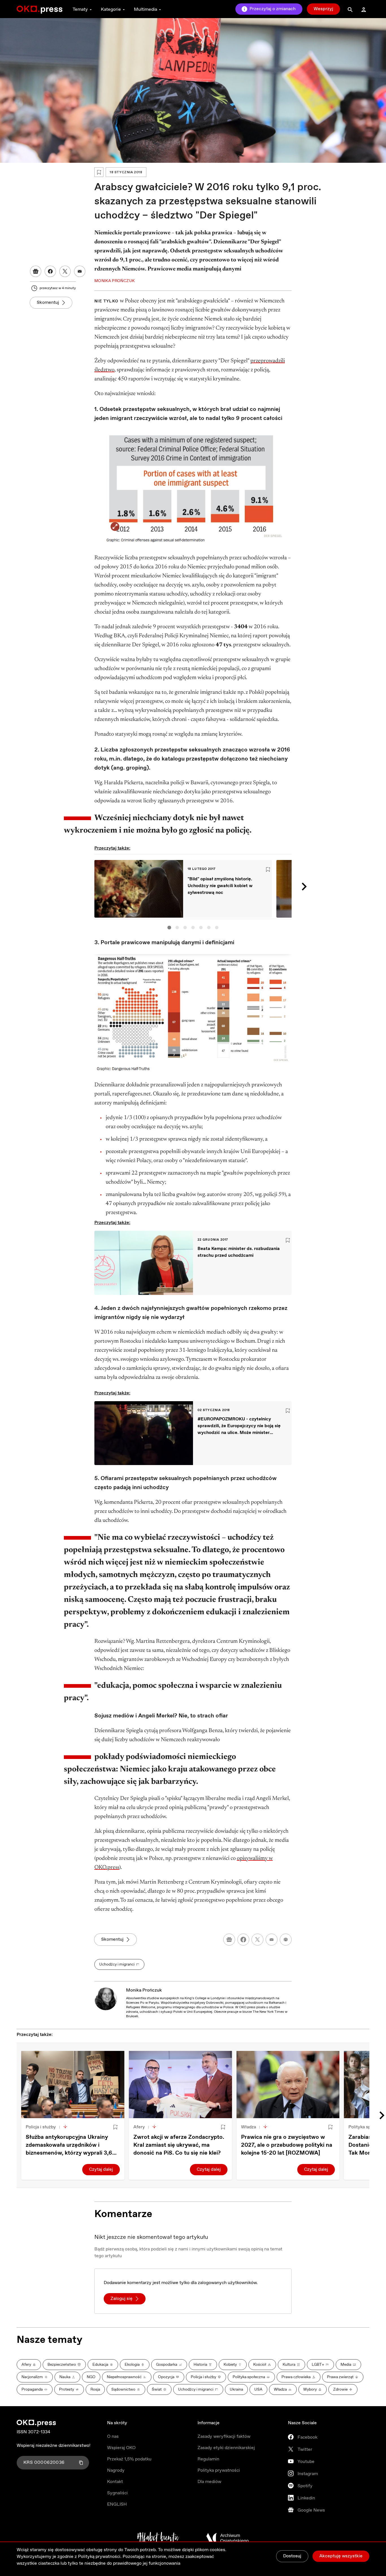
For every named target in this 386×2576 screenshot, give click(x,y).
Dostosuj (292, 2556)
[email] (272, 1940)
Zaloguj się (122, 2299)
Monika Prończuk (144, 1990)
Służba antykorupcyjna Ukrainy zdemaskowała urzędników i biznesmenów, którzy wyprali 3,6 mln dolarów (69, 2145)
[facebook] (243, 1940)
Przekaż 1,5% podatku (129, 2459)
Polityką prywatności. (100, 2557)
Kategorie (111, 9)
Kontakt (115, 2482)
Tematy (80, 9)
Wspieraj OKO (121, 2448)
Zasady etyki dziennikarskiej (226, 2448)
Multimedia (146, 9)
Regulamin (208, 2459)
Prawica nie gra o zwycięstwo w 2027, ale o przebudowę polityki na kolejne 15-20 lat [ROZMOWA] (287, 2145)
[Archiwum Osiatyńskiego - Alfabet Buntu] (158, 2538)
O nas (113, 2437)
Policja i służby (41, 2127)
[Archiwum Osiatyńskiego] (227, 2538)
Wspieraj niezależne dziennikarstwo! (54, 2446)
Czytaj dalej (101, 2169)
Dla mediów (209, 2482)
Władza (249, 2127)
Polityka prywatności (219, 2470)
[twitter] (257, 1940)
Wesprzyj (323, 9)
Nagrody (116, 2470)
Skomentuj (48, 303)
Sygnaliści (117, 2493)
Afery (139, 2127)
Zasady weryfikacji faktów (224, 2437)
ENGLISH (117, 2504)
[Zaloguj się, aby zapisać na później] (115, 2127)
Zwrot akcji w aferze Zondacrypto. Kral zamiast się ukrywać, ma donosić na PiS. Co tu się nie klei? (179, 2145)
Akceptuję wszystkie (341, 2556)
